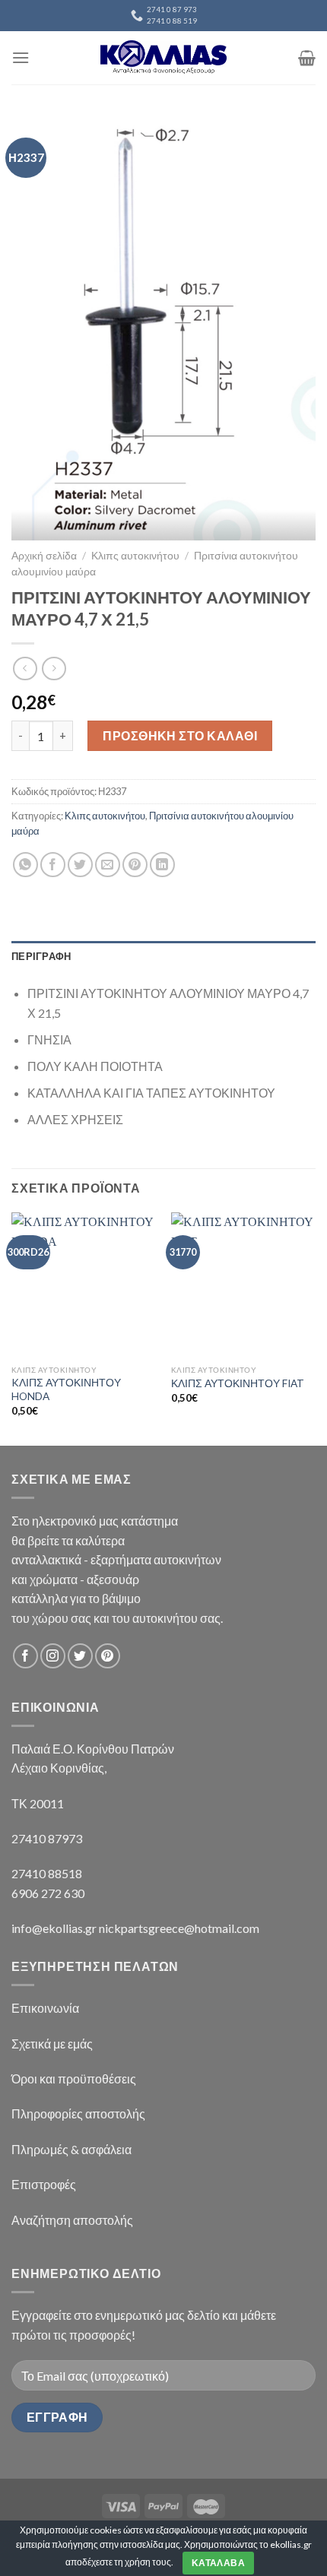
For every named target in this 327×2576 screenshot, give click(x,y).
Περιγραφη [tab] (41, 956)
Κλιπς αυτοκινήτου (135, 556)
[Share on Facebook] (53, 865)
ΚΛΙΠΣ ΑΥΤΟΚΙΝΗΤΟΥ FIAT (238, 1383)
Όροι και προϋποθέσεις (74, 2079)
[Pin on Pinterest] (135, 865)
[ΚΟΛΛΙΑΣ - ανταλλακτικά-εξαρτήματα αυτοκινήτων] (163, 57)
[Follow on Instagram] (53, 1656)
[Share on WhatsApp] (25, 865)
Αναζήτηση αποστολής (72, 2220)
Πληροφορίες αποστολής (78, 2113)
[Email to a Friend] (108, 865)
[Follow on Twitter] (80, 1656)
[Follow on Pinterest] (108, 1656)
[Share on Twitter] (80, 865)
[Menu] (21, 57)
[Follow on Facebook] (25, 1656)
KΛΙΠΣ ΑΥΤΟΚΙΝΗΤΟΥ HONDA (66, 1389)
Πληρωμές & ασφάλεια (71, 2149)
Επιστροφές (44, 2184)
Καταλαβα (218, 2563)
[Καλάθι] (307, 58)
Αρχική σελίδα (44, 556)
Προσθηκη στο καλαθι (180, 735)
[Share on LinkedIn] (162, 865)
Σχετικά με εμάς (52, 2044)
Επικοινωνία (45, 2008)
